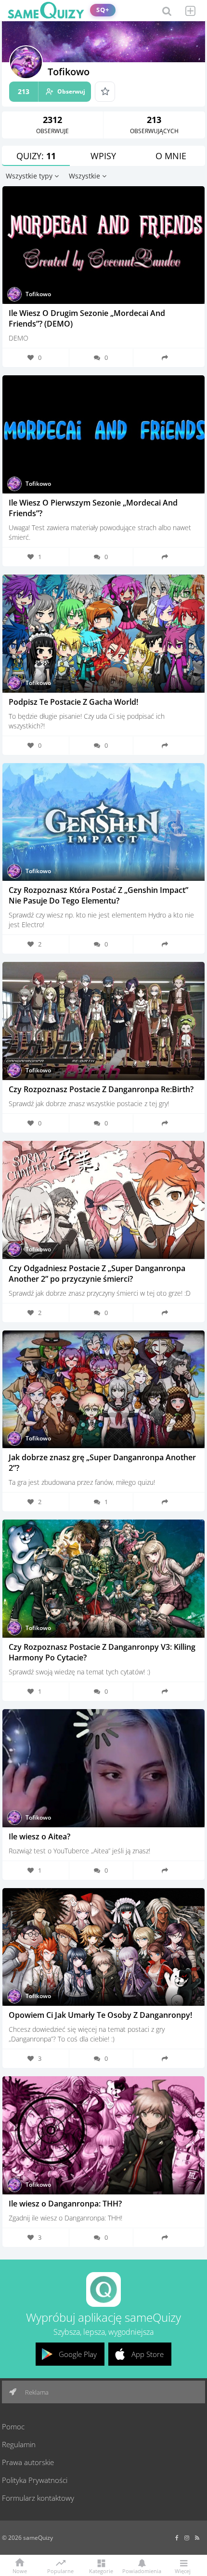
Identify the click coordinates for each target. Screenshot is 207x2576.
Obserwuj (52, 91)
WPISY (103, 156)
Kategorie (101, 2570)
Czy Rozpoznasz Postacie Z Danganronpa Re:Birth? (101, 1089)
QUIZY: (36, 156)
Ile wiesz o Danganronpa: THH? (65, 2204)
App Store (148, 2354)
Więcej (183, 2570)
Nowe (20, 2570)
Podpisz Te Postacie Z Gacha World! (73, 702)
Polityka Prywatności (35, 2480)
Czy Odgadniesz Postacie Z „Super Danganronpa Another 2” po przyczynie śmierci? (97, 1274)
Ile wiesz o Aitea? (39, 1836)
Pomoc (13, 2426)
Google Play (78, 2354)
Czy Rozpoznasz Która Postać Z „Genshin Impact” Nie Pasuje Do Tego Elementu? (98, 895)
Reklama (36, 2392)
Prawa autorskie (28, 2462)
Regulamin (19, 2444)
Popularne (60, 2570)
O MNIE (171, 156)
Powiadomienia (142, 2570)
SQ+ (103, 10)
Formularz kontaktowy (38, 2498)
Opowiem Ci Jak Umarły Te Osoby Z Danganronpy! (100, 2015)
